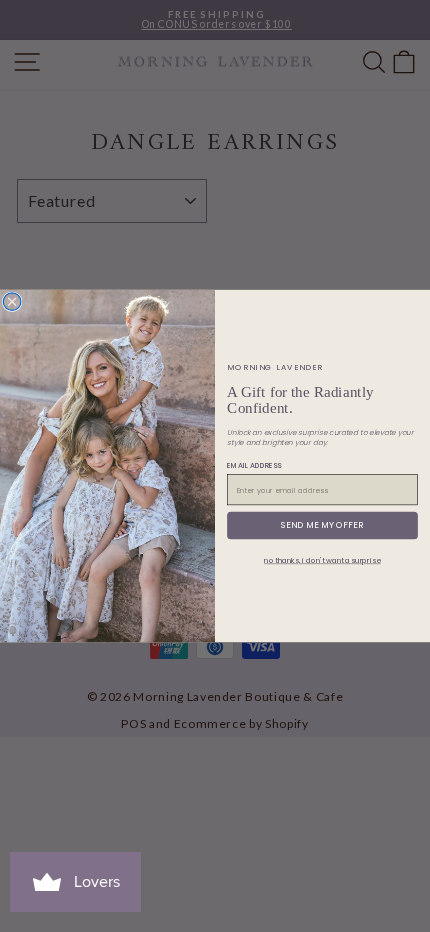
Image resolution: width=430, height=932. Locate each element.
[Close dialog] (12, 302)
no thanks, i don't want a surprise (322, 560)
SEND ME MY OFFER (322, 525)
